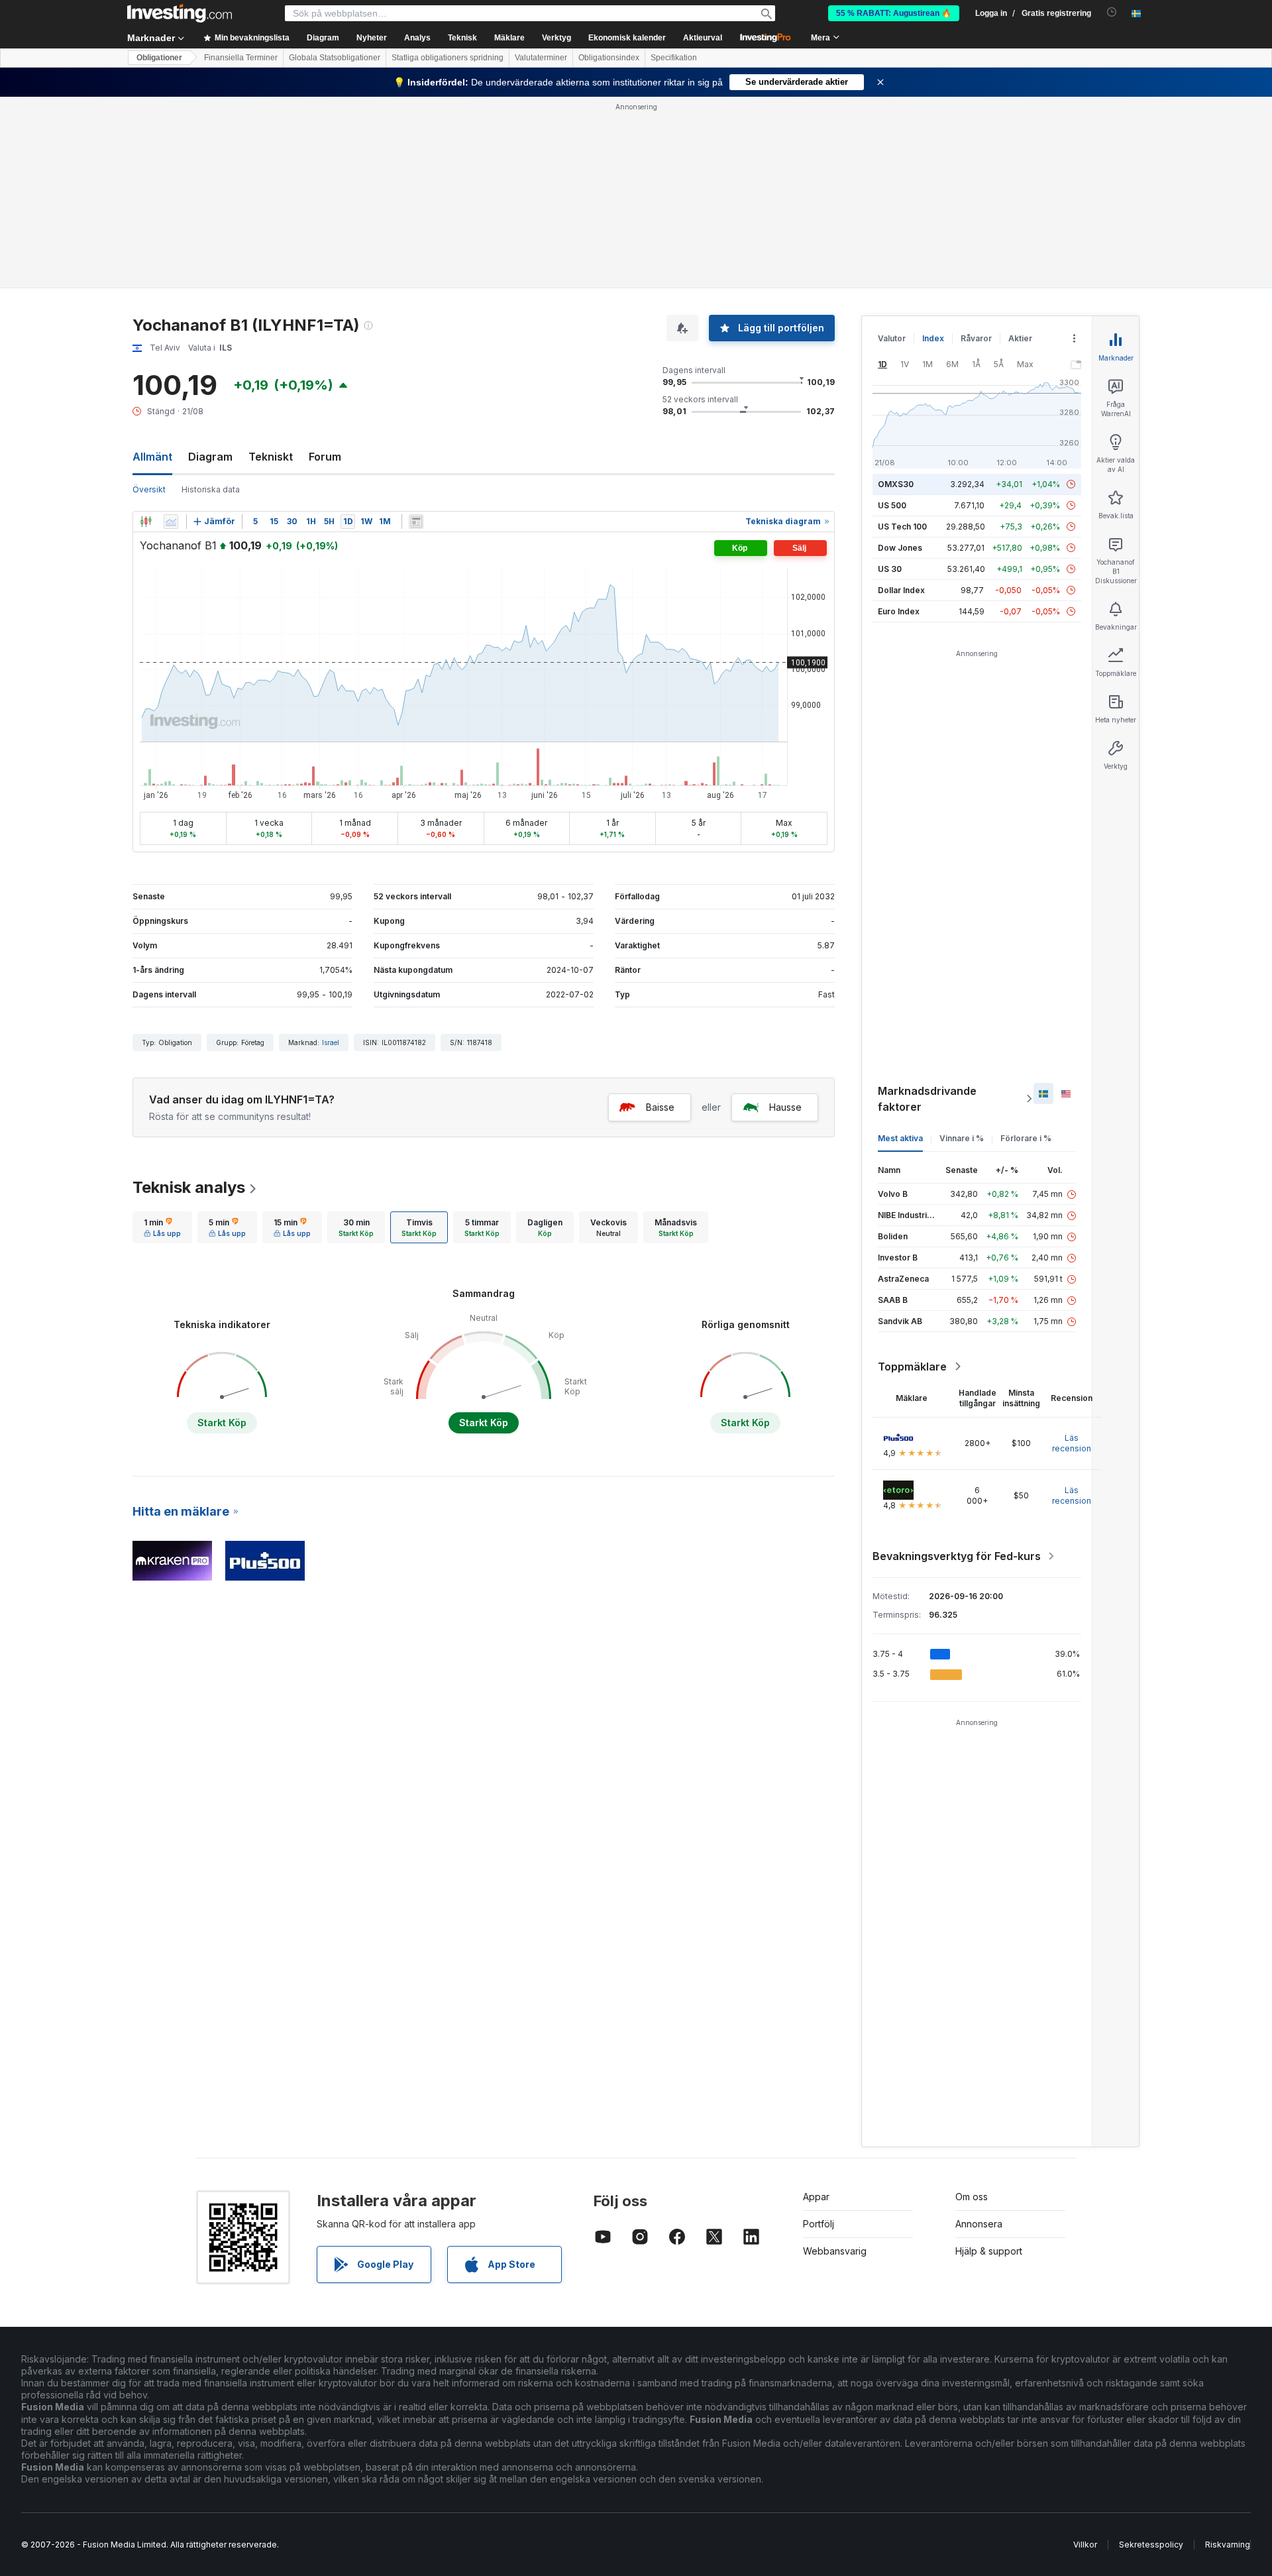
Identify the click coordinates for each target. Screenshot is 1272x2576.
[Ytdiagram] (171, 522)
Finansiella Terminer (241, 58)
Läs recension (1072, 1443)
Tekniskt (271, 457)
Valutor (892, 338)
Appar (816, 2197)
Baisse (660, 1107)
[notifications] (1112, 12)
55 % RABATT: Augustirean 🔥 (894, 13)
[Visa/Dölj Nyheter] (416, 522)
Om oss (972, 2197)
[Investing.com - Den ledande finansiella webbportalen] (180, 13)
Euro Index (899, 611)
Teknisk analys (189, 1187)
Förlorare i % (1026, 1138)
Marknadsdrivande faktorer (927, 1099)
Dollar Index (901, 590)
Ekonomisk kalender (627, 38)
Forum (325, 457)
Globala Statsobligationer (335, 58)
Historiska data (211, 489)
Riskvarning (1228, 2545)
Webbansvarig (835, 2251)
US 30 (890, 569)
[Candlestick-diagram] (146, 522)
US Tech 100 (902, 527)
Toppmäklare (912, 1367)
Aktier (1020, 338)
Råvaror (976, 338)
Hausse (785, 1107)
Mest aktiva (900, 1138)
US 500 (892, 505)
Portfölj (819, 2224)
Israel (331, 1042)
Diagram (210, 457)
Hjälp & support (989, 2251)
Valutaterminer (541, 58)
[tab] (162, 1227)
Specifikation (674, 58)
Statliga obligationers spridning (448, 58)
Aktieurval (703, 38)
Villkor (1085, 2545)
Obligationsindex (609, 58)
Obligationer (159, 58)
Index (933, 338)
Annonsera (979, 2224)
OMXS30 (896, 484)
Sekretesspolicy (1151, 2545)
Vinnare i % (962, 1138)
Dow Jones (900, 548)
